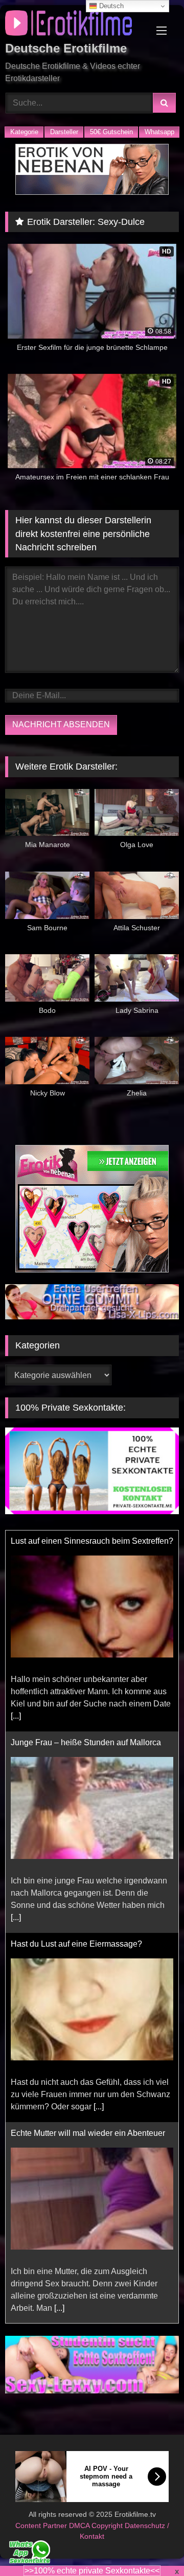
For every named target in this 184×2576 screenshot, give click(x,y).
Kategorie (24, 132)
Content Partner (42, 2513)
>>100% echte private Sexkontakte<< (92, 2571)
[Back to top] (152, 2546)
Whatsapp (159, 132)
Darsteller (64, 132)
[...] (16, 1716)
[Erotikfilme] (75, 25)
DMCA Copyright (97, 2513)
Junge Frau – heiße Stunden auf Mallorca (86, 1541)
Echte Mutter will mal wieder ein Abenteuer (88, 1932)
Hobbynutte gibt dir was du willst (69, 2134)
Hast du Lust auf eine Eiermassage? (76, 1743)
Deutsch (110, 6)
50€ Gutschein (111, 132)
